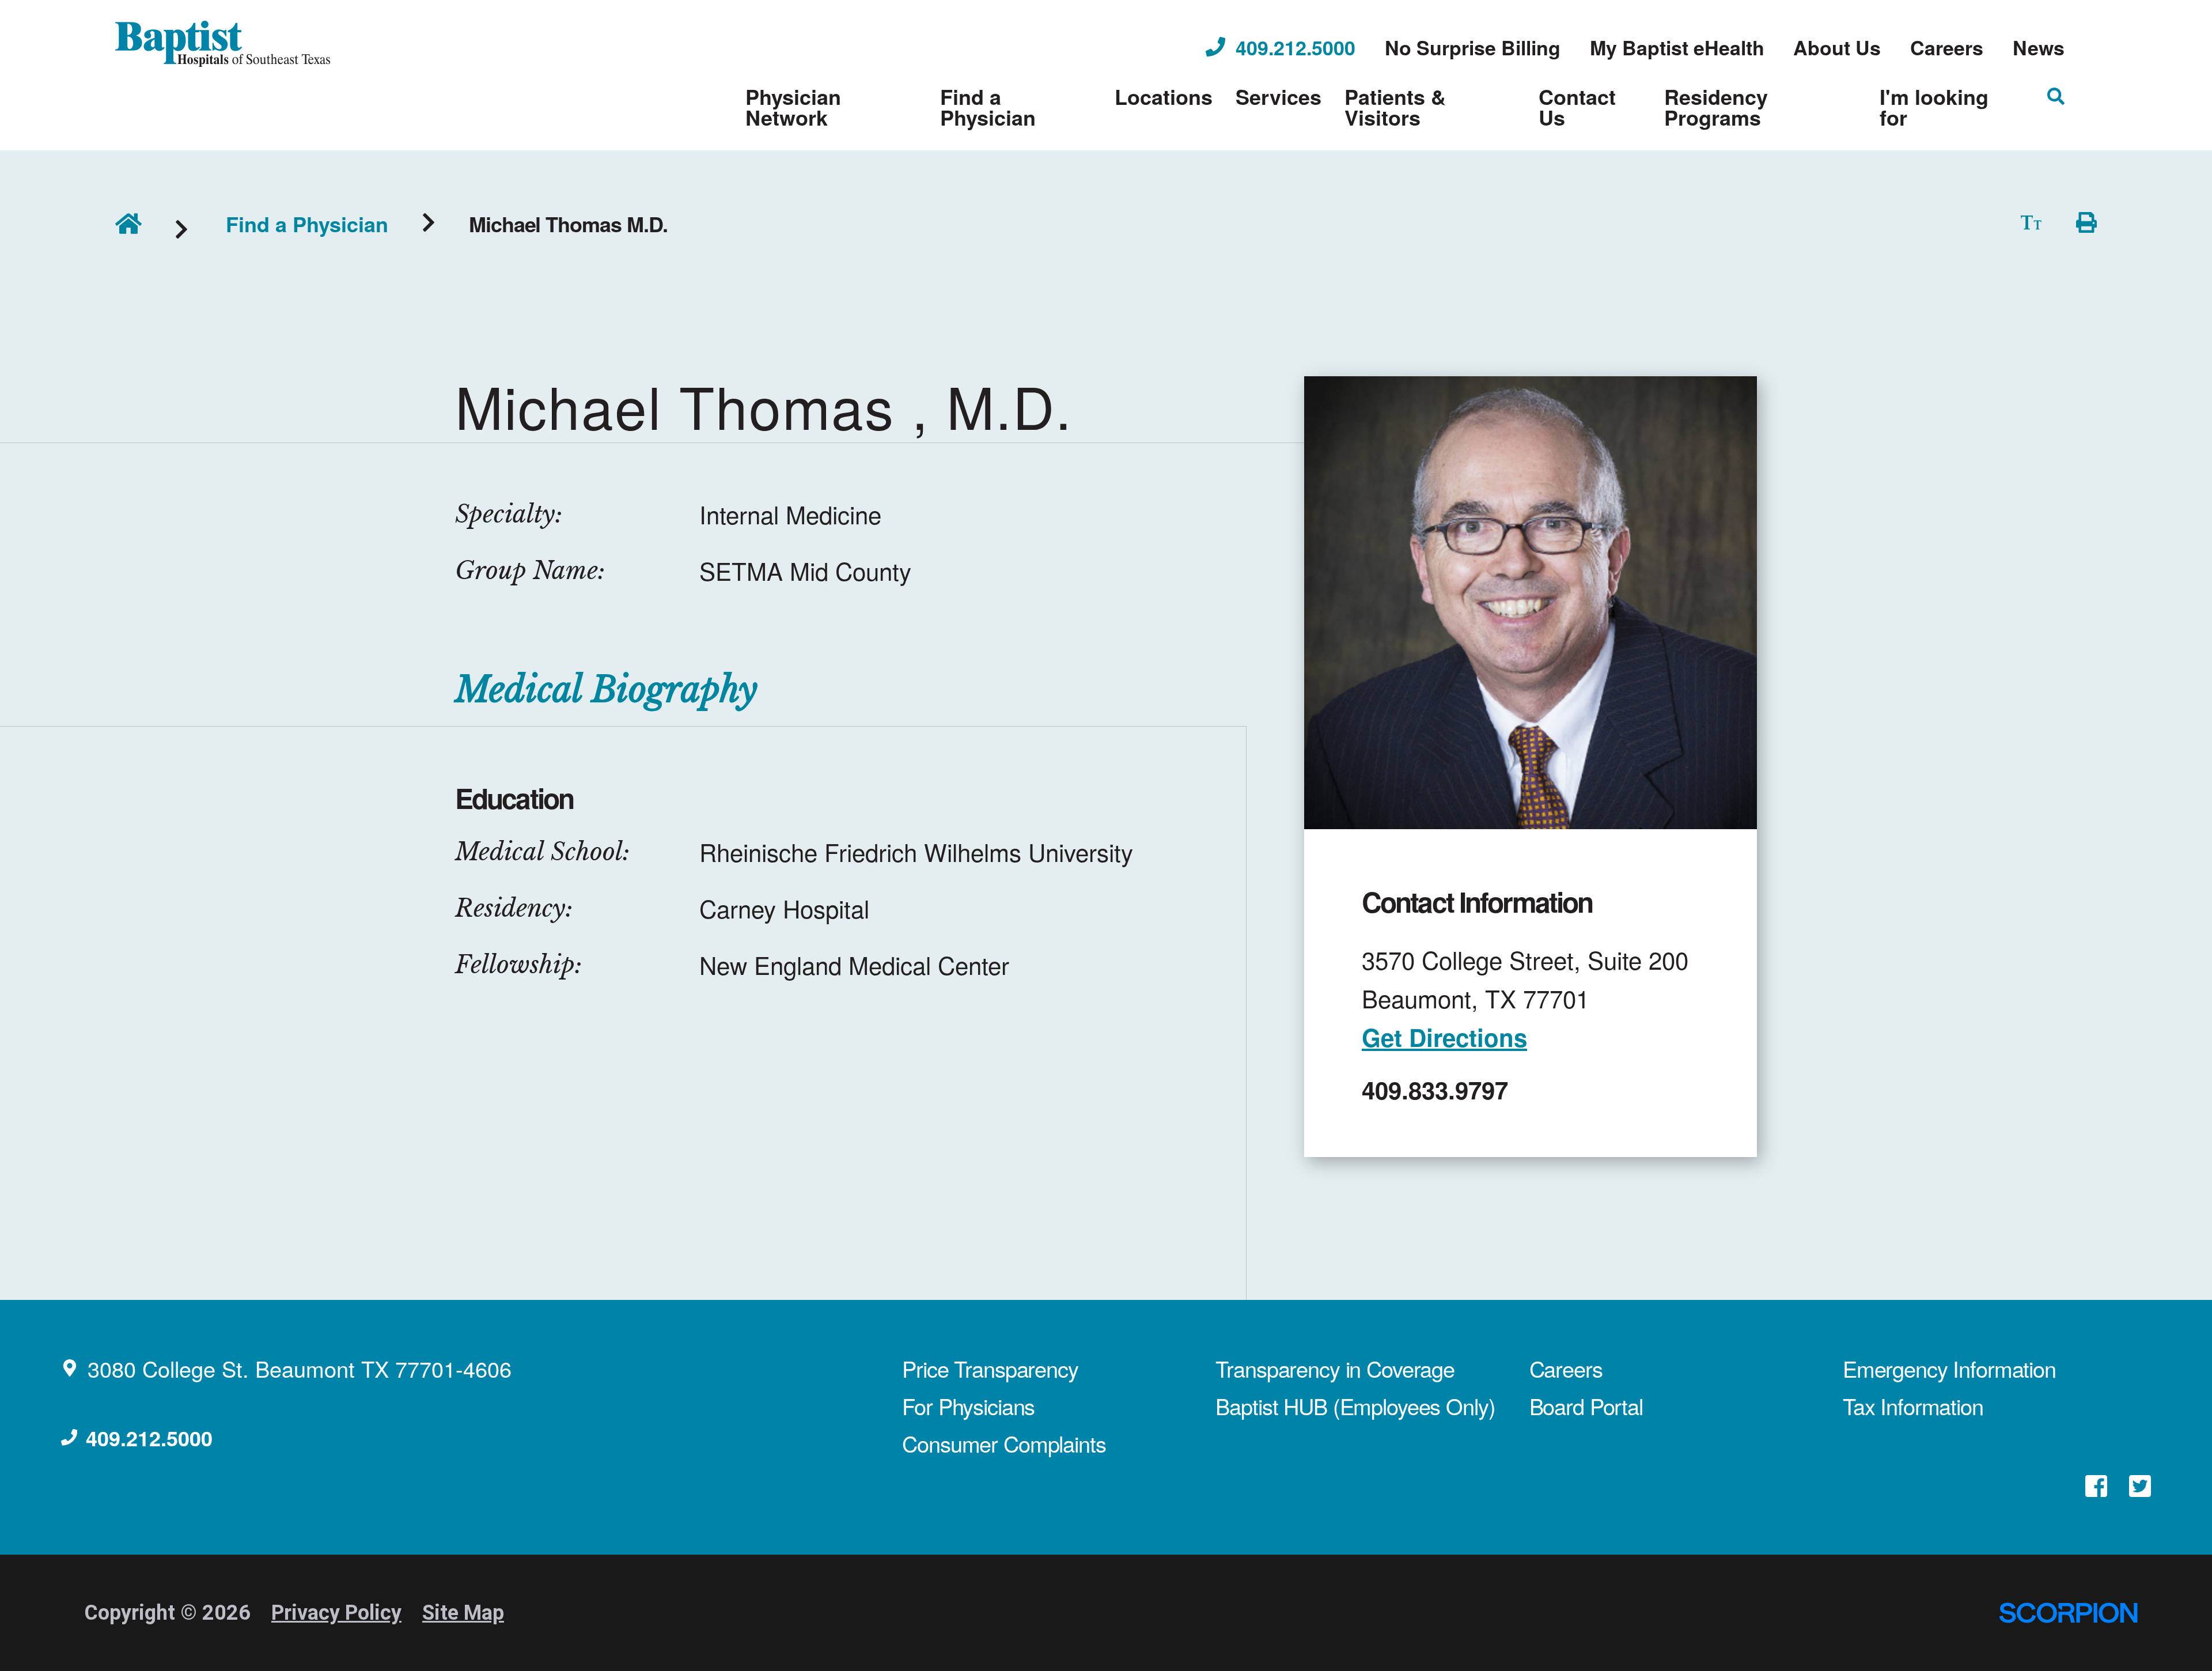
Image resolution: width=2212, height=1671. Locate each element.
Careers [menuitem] (1947, 47)
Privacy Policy (336, 1613)
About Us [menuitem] (1837, 47)
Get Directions (1444, 1037)
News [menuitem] (2039, 47)
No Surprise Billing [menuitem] (1473, 47)
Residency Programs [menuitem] (1716, 107)
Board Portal (1586, 1406)
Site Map (463, 1613)
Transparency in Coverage (1335, 1368)
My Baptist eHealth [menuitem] (1677, 47)
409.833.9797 (1435, 1090)
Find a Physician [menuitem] (988, 107)
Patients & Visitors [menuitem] (1395, 107)
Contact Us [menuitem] (1577, 107)
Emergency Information (1949, 1368)
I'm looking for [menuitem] (1934, 107)
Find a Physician (307, 224)
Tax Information (1913, 1406)
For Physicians (968, 1406)
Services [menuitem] (1279, 96)
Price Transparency (990, 1368)
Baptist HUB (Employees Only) (1355, 1406)
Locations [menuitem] (1164, 96)
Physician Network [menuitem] (793, 107)
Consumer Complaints (1004, 1443)
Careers (1566, 1368)
